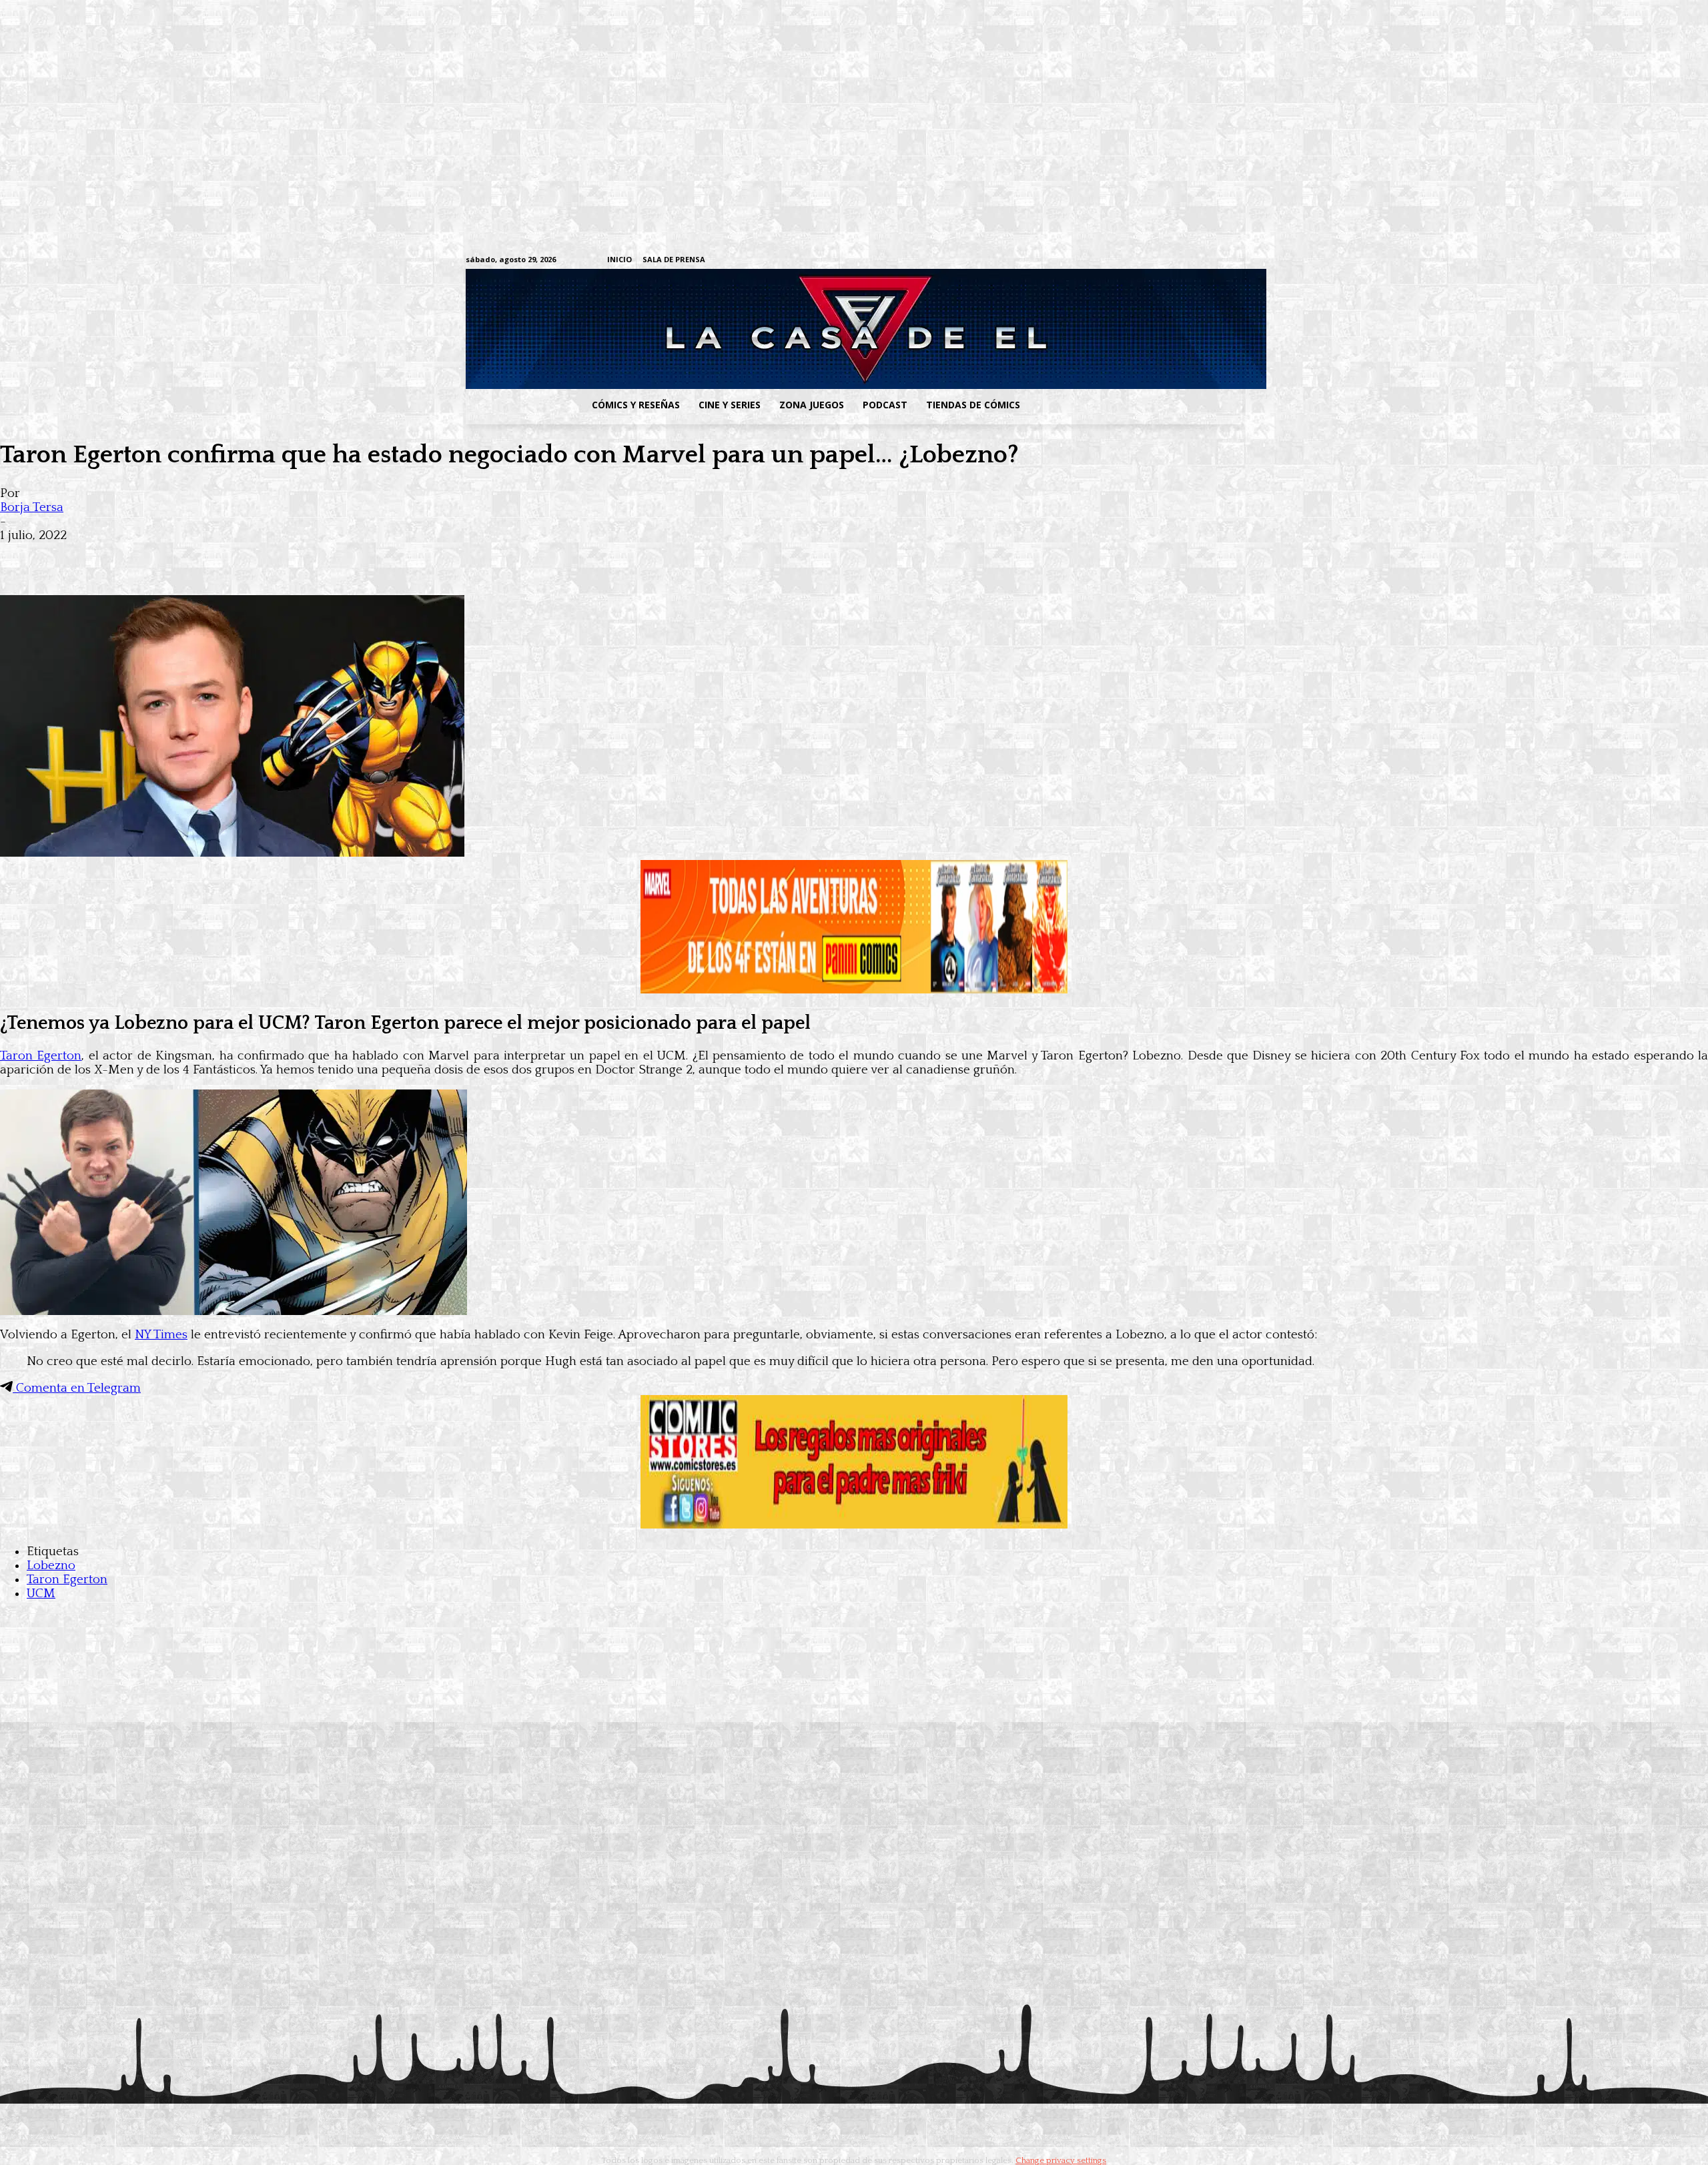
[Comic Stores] (854, 1525)
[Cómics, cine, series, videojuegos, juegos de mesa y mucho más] (785, 329)
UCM (41, 1594)
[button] (1136, 405)
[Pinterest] (213, 556)
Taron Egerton (41, 1056)
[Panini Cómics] (854, 990)
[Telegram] (1194, 261)
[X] (1215, 261)
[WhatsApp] (165, 556)
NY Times (161, 1335)
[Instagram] (1132, 261)
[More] (262, 556)
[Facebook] (1111, 261)
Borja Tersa (32, 507)
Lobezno (51, 1566)
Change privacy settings (1061, 2160)
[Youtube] (1235, 261)
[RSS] (1153, 261)
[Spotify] (1173, 261)
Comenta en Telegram (77, 1388)
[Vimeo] (1078, 260)
